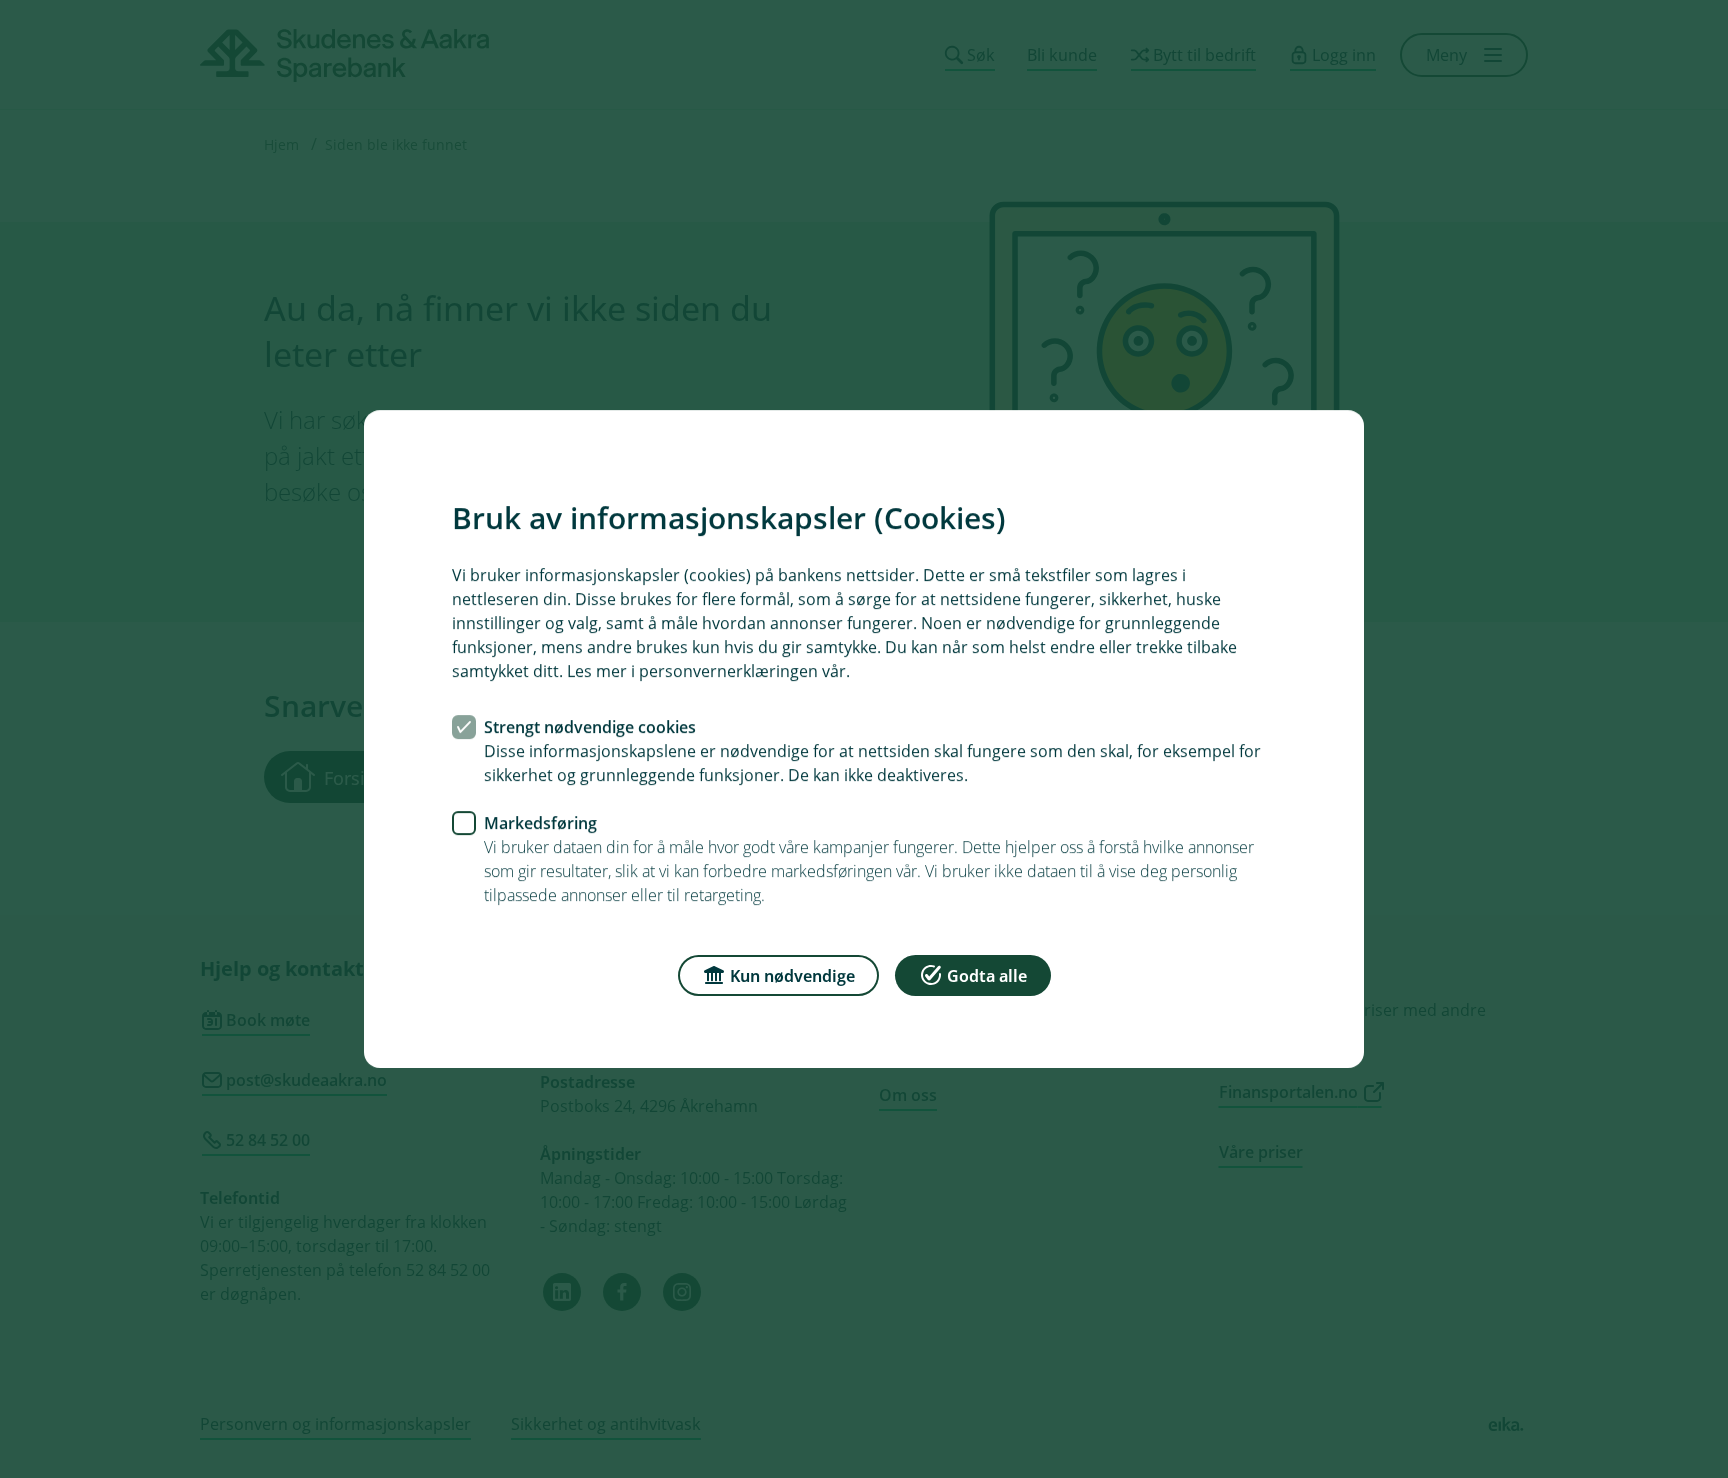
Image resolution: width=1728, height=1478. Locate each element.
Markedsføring (540, 823)
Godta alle (987, 976)
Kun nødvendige (792, 976)
